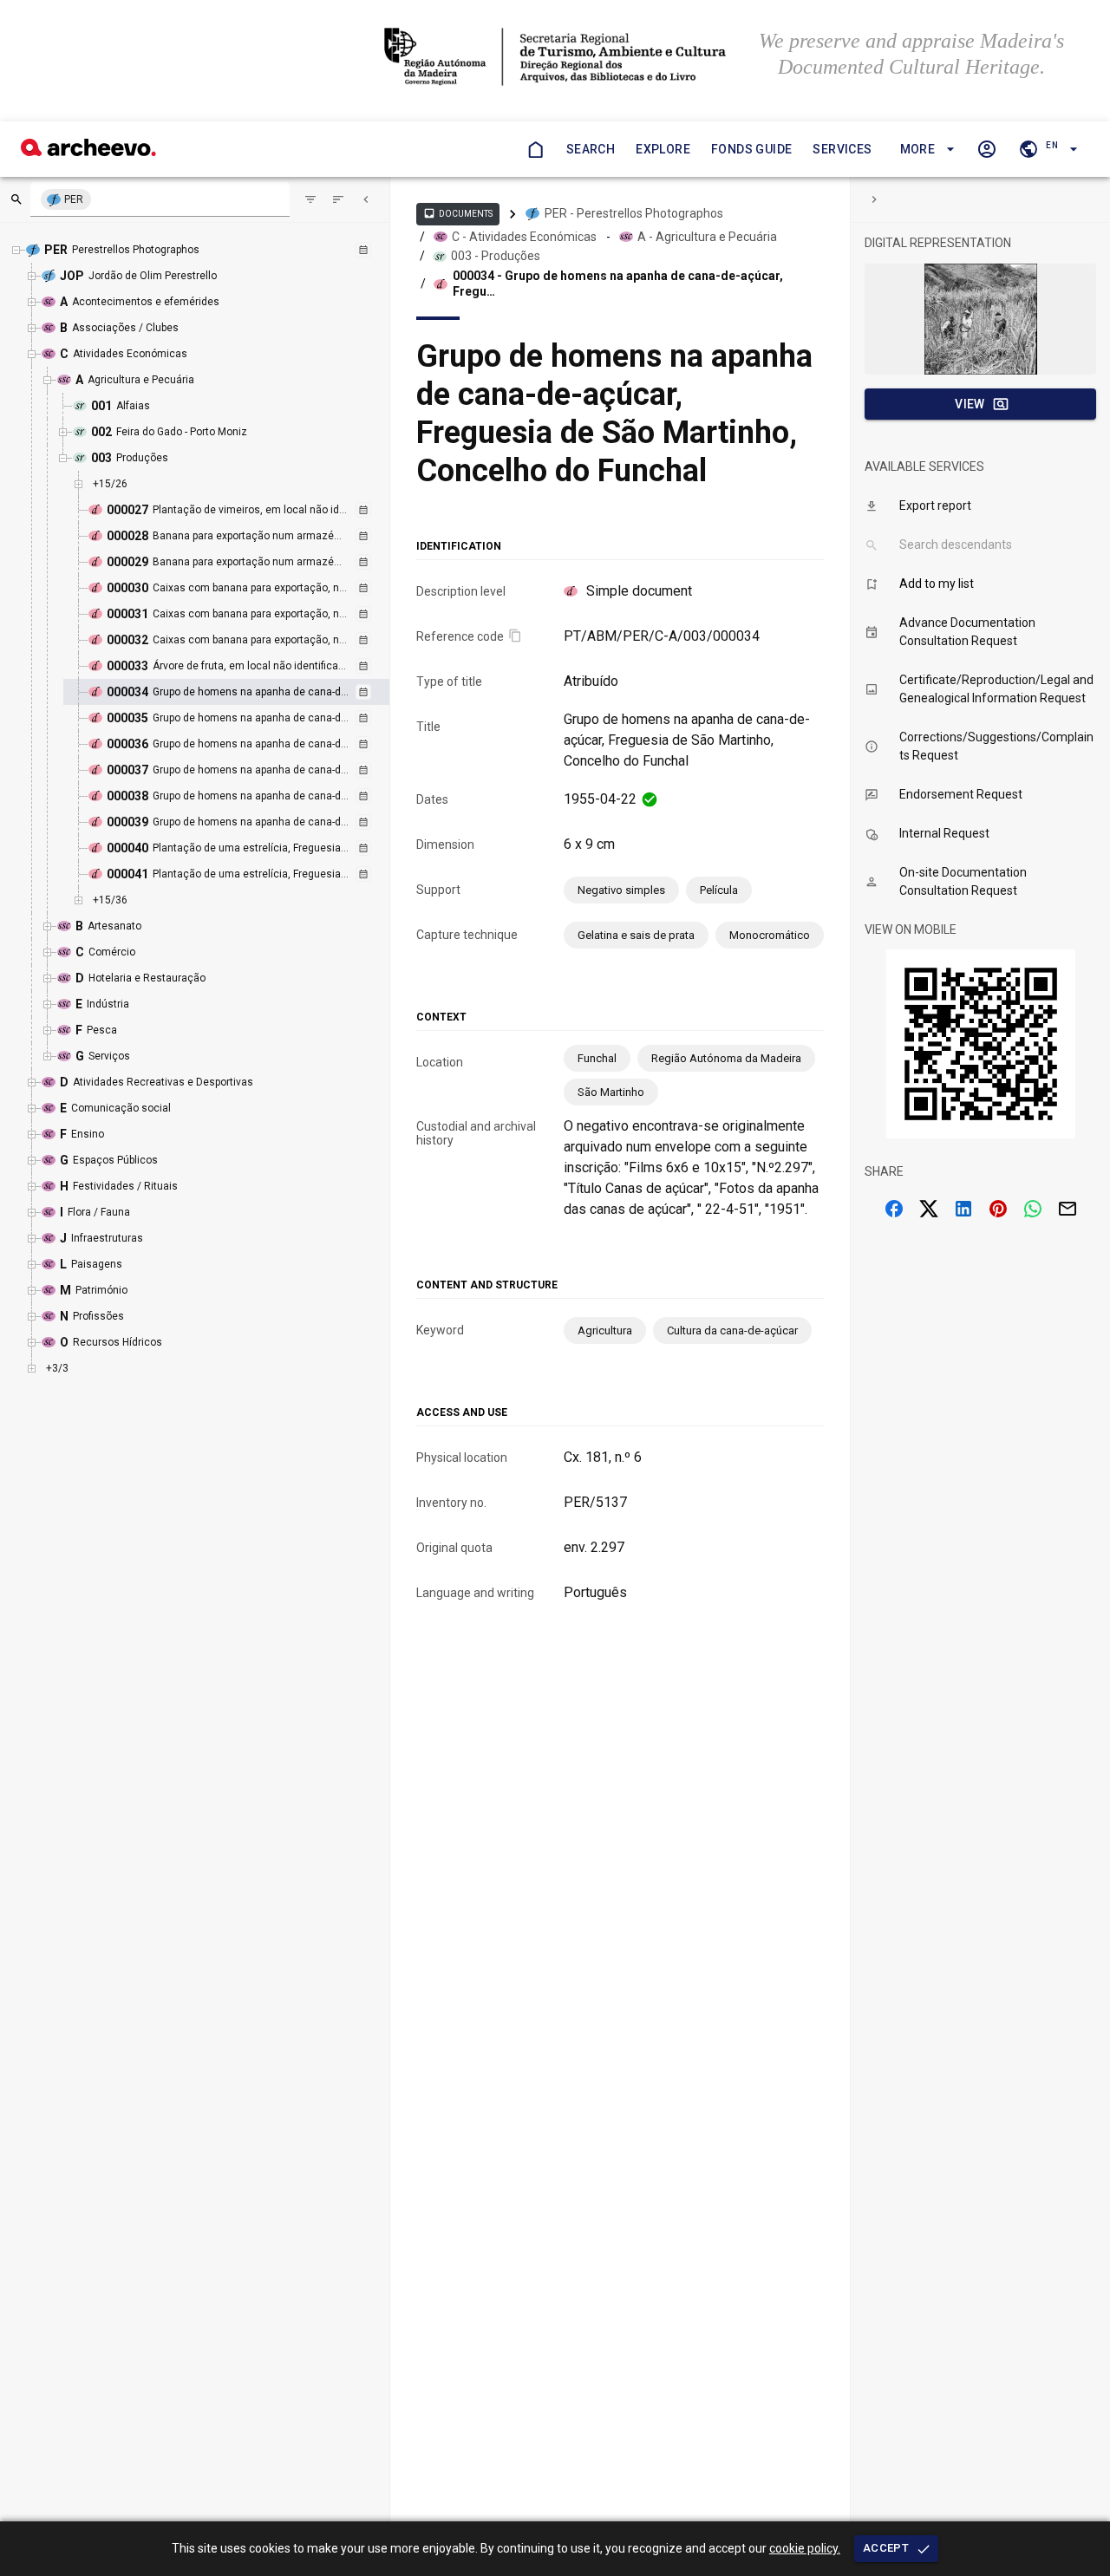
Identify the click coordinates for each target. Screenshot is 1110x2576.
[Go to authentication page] (987, 149)
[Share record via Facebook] (894, 1209)
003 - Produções (496, 256)
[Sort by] (310, 199)
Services (842, 149)
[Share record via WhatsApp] (1033, 1209)
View (970, 404)
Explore (663, 149)
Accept (886, 2548)
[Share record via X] (929, 1209)
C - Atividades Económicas (524, 237)
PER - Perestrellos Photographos (634, 213)
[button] (925, 150)
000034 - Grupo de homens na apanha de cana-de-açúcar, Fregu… (618, 284)
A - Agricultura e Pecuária (707, 237)
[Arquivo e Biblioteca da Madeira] (88, 151)
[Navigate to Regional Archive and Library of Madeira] (555, 59)
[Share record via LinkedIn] (963, 1209)
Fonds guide (751, 149)
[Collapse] (366, 199)
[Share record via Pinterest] (998, 1209)
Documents (458, 213)
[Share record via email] (1068, 1209)
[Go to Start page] (535, 149)
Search (591, 149)
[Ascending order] (338, 199)
